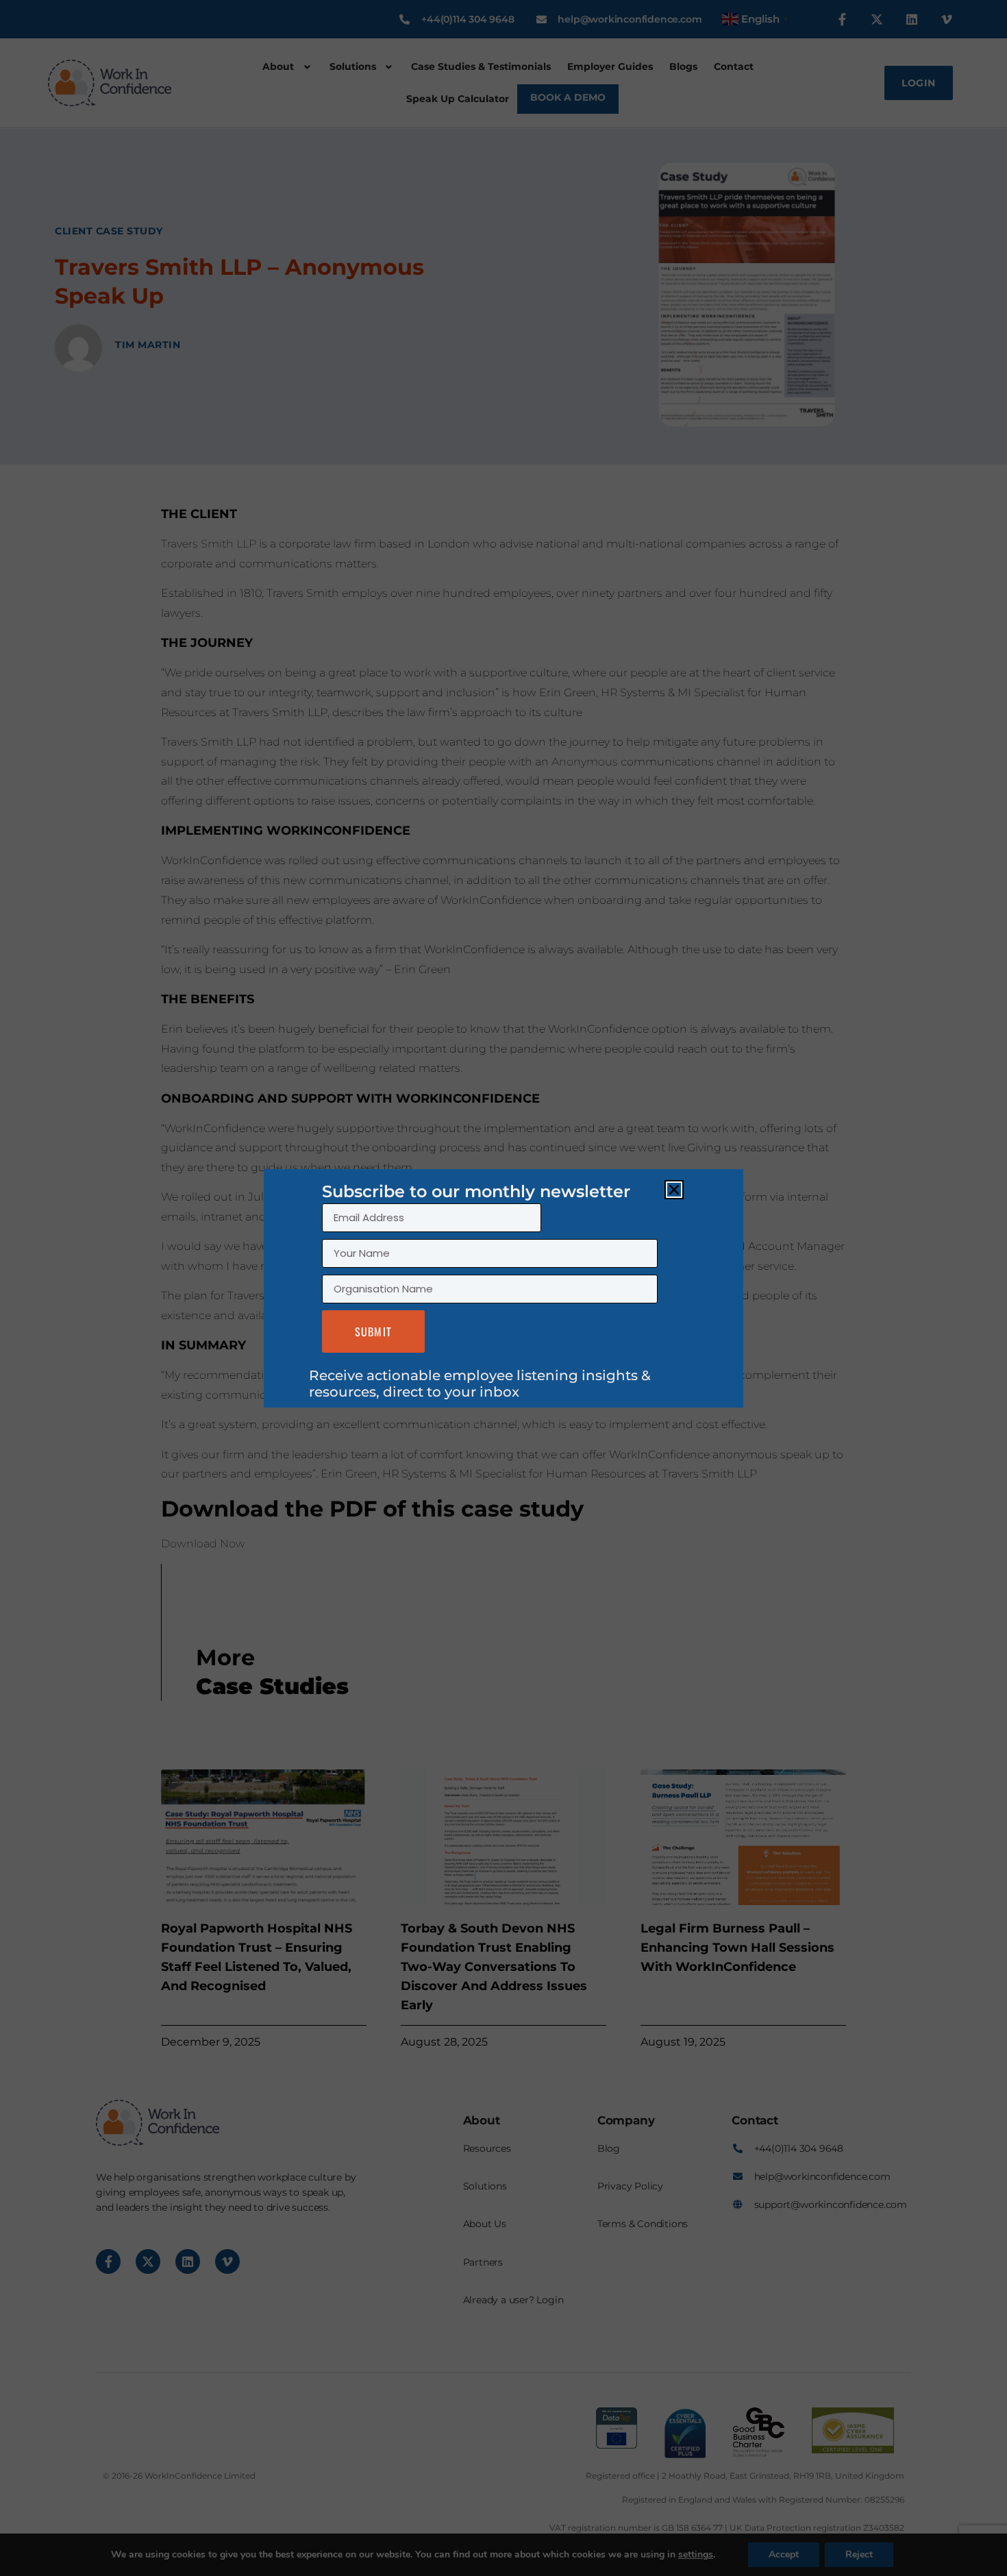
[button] (674, 1190)
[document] (503, 1288)
